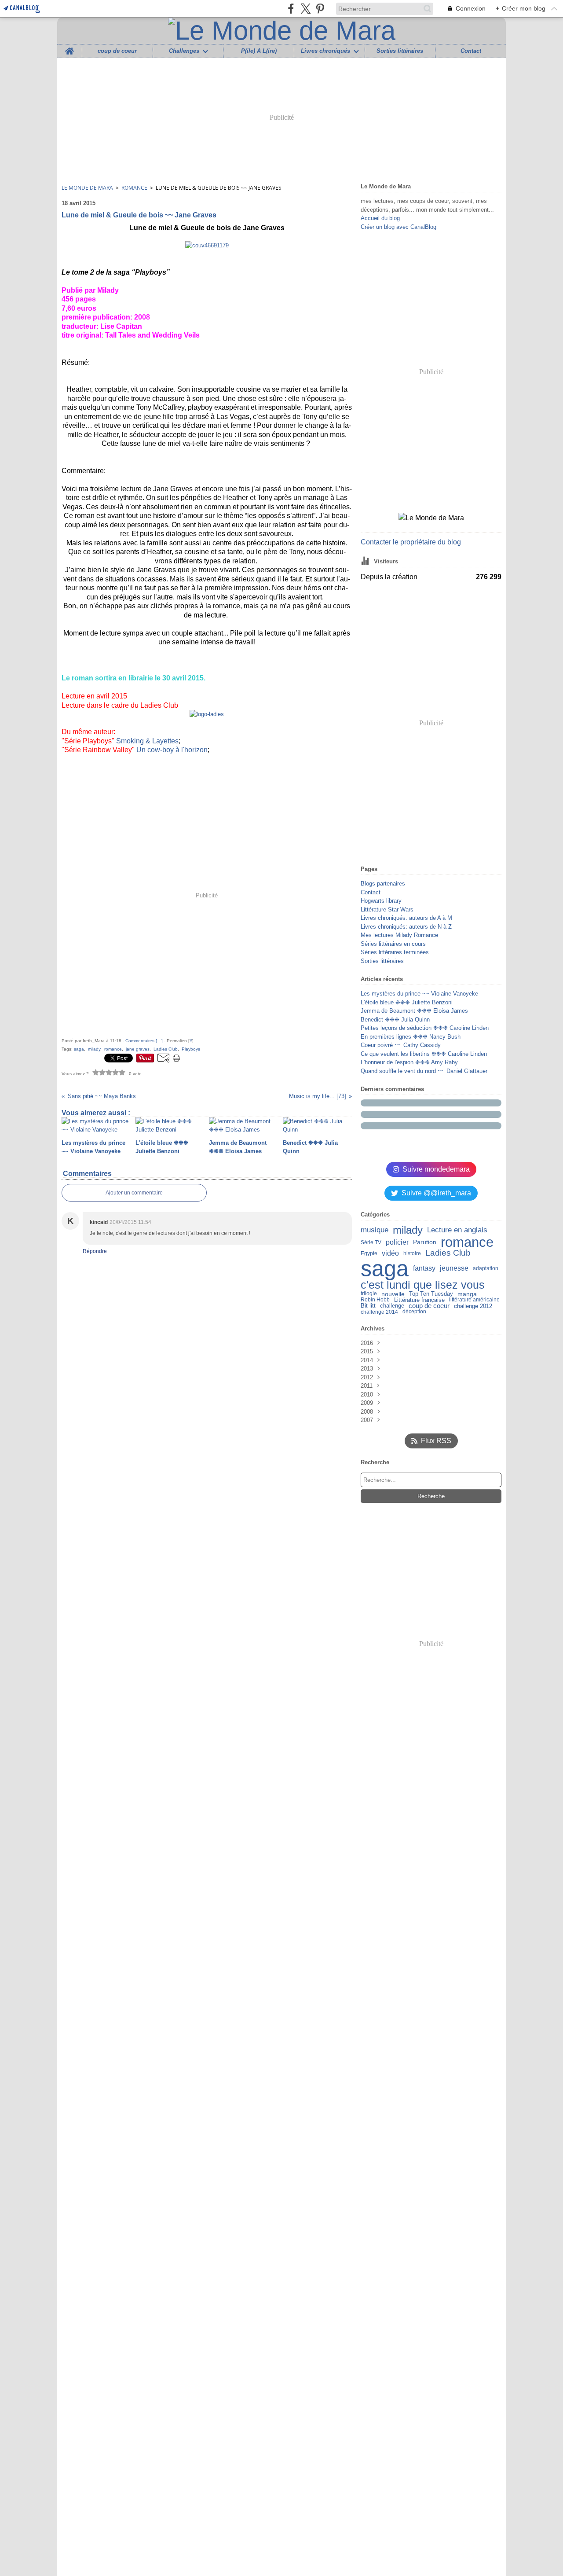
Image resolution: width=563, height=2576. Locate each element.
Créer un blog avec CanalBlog (398, 227)
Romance (134, 188)
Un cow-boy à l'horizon (172, 750)
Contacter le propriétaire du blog (411, 542)
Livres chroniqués (325, 51)
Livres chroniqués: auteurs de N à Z (406, 927)
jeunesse (454, 1268)
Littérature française (419, 1300)
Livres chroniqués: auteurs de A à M (406, 918)
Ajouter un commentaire (134, 1193)
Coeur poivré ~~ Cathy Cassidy (401, 1045)
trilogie (369, 1294)
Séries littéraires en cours (393, 944)
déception (414, 1312)
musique (375, 1230)
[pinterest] (320, 9)
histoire (412, 1253)
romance (467, 1242)
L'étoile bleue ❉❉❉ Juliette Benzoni (407, 1002)
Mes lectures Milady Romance (399, 935)
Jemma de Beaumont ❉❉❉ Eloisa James (414, 1011)
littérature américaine (474, 1300)
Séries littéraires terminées (395, 952)
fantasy (424, 1268)
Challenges (184, 51)
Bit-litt (368, 1306)
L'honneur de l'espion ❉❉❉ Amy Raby (409, 1062)
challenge (392, 1306)
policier (397, 1242)
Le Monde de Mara (87, 188)
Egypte (369, 1253)
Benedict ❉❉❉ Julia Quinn (395, 1020)
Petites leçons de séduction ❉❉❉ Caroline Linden (425, 1028)
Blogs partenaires (383, 884)
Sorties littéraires (400, 51)
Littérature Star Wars (387, 910)
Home (69, 48)
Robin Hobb (375, 1300)
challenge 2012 (473, 1306)
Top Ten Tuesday (431, 1294)
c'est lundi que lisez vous (423, 1285)
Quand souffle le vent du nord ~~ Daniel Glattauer (424, 1071)
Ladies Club (448, 1253)
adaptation (486, 1268)
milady (408, 1230)
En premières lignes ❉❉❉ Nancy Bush (411, 1037)
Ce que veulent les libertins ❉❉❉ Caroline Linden (424, 1054)
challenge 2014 (379, 1312)
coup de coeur (117, 51)
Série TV (371, 1242)
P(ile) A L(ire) (259, 51)
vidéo (390, 1253)
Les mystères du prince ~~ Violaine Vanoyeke (419, 994)
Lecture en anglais (457, 1230)
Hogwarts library (381, 901)
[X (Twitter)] (305, 9)
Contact (471, 51)
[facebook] (291, 9)
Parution (425, 1242)
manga (467, 1294)
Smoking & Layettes (147, 741)
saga (385, 1268)
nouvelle (393, 1294)
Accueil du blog (380, 218)
